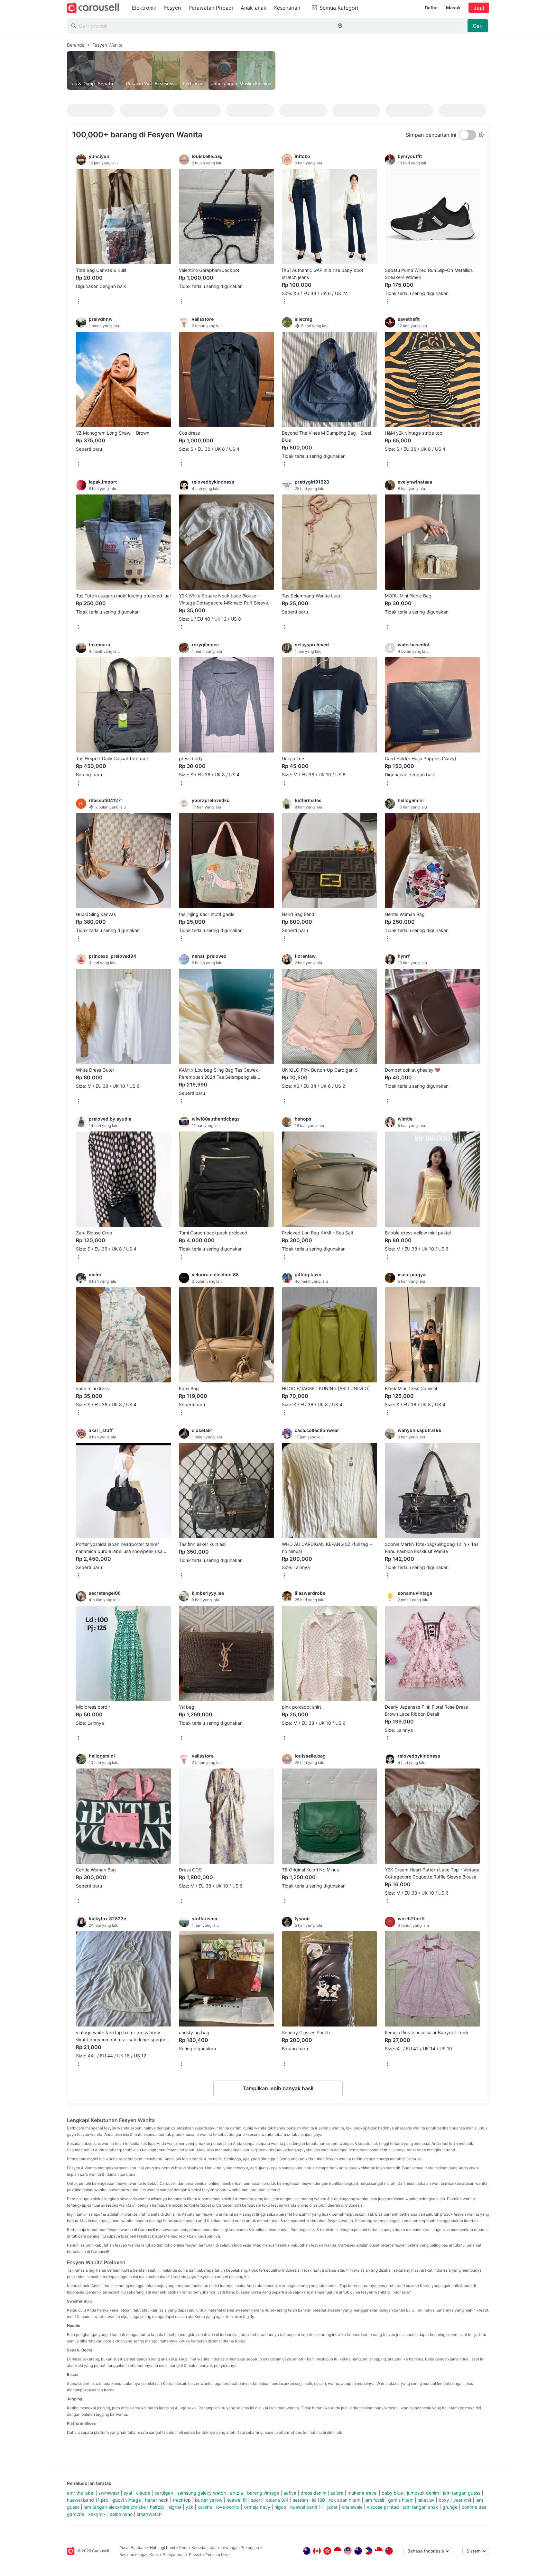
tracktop (182, 2500)
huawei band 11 (307, 2507)
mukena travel (362, 2493)
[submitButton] (478, 26)
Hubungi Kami (162, 2548)
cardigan (164, 2493)
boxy (444, 2500)
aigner (175, 2507)
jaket (332, 2507)
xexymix (97, 2514)
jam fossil (374, 2500)
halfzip (157, 2507)
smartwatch (149, 2514)
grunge (450, 2507)
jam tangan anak (421, 2507)
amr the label (81, 2493)
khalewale (352, 2507)
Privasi (195, 2555)
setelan (300, 2500)
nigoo (280, 2507)
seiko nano (121, 2514)
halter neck (157, 2500)
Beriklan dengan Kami (139, 2555)
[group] (278, 70)
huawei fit (237, 2500)
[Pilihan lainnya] (79, 302)
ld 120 (319, 2500)
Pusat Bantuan (133, 2548)
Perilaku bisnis (218, 2555)
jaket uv (426, 2500)
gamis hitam (401, 2500)
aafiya (290, 2493)
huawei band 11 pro (88, 2500)
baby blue (392, 2493)
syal (128, 2493)
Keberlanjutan (204, 2548)
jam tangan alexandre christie (115, 2507)
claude (143, 2493)
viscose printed (383, 2507)
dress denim (313, 2493)
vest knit (462, 2500)
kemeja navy (257, 2507)
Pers (183, 2548)
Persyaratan (174, 2555)
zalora (337, 2493)
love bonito (228, 2507)
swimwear (109, 2493)
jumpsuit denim (423, 2493)
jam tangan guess (462, 2493)
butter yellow (209, 2500)
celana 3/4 (277, 2500)
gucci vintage (127, 2500)
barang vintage (263, 2493)
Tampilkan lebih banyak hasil (278, 2088)
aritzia (236, 2493)
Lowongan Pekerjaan (240, 2548)
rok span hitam (345, 2500)
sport (256, 2500)
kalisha (205, 2507)
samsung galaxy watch (202, 2493)
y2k (190, 2507)
